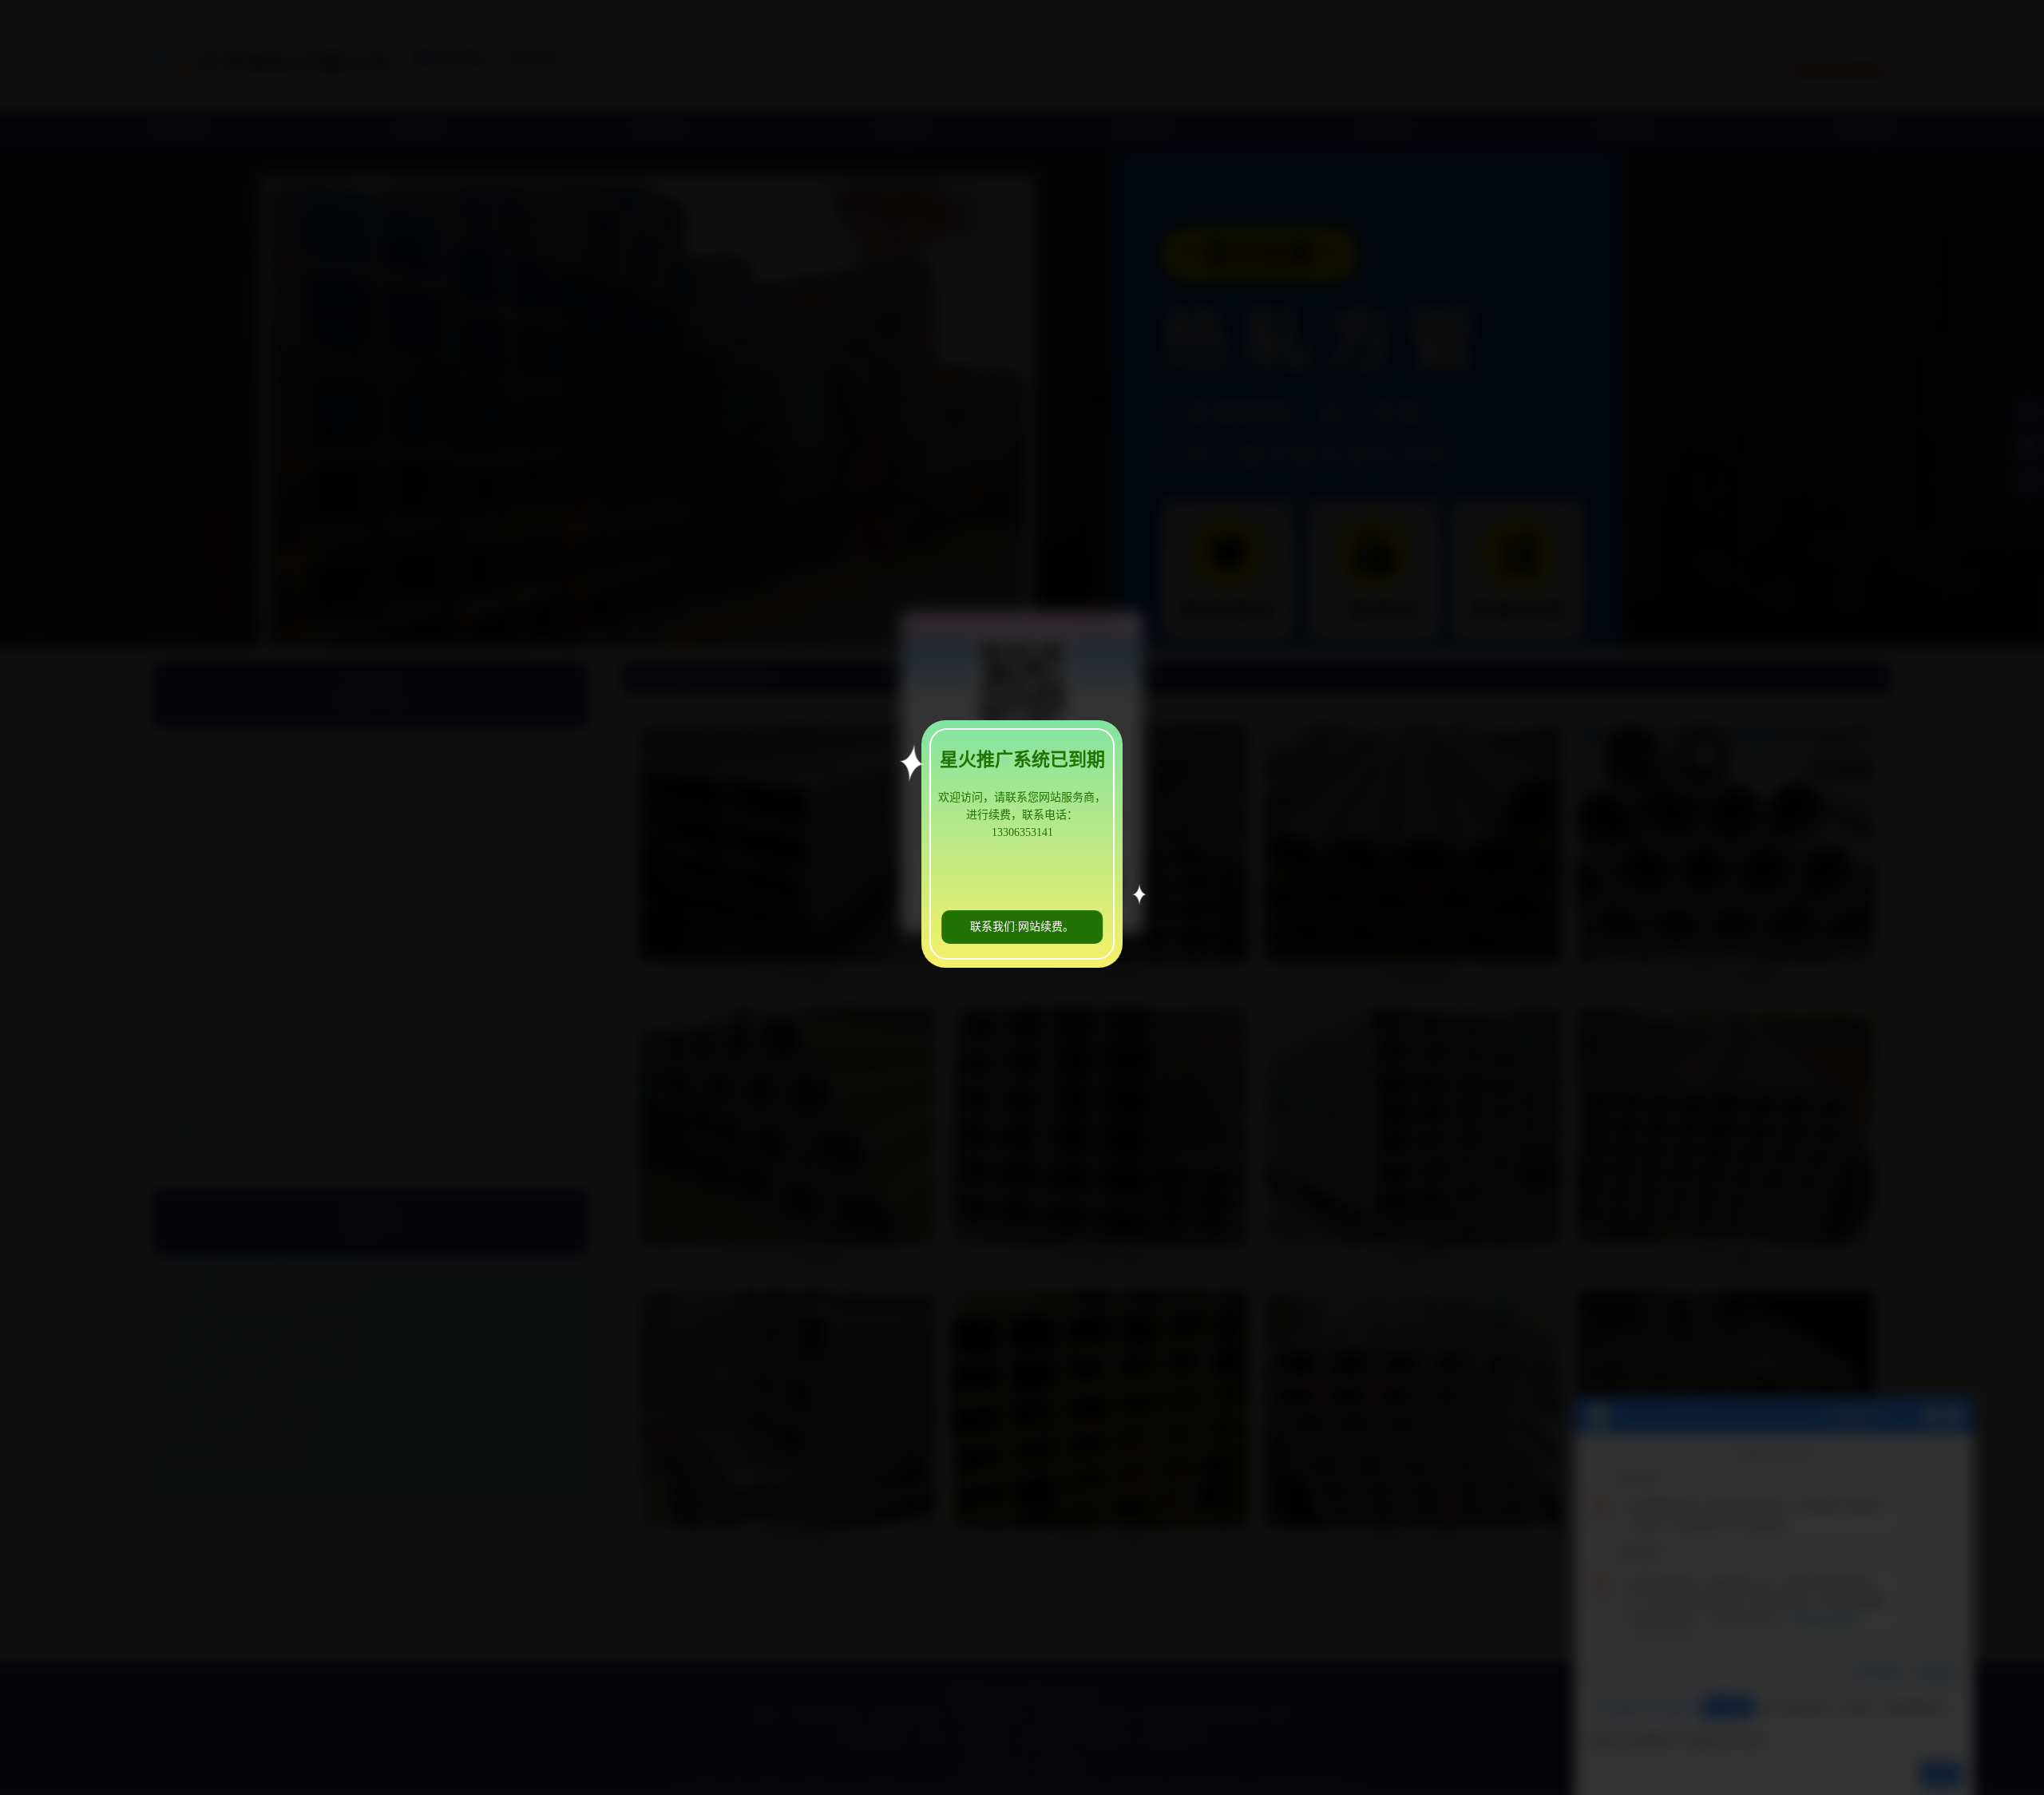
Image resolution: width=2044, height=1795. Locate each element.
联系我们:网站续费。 (1022, 927)
